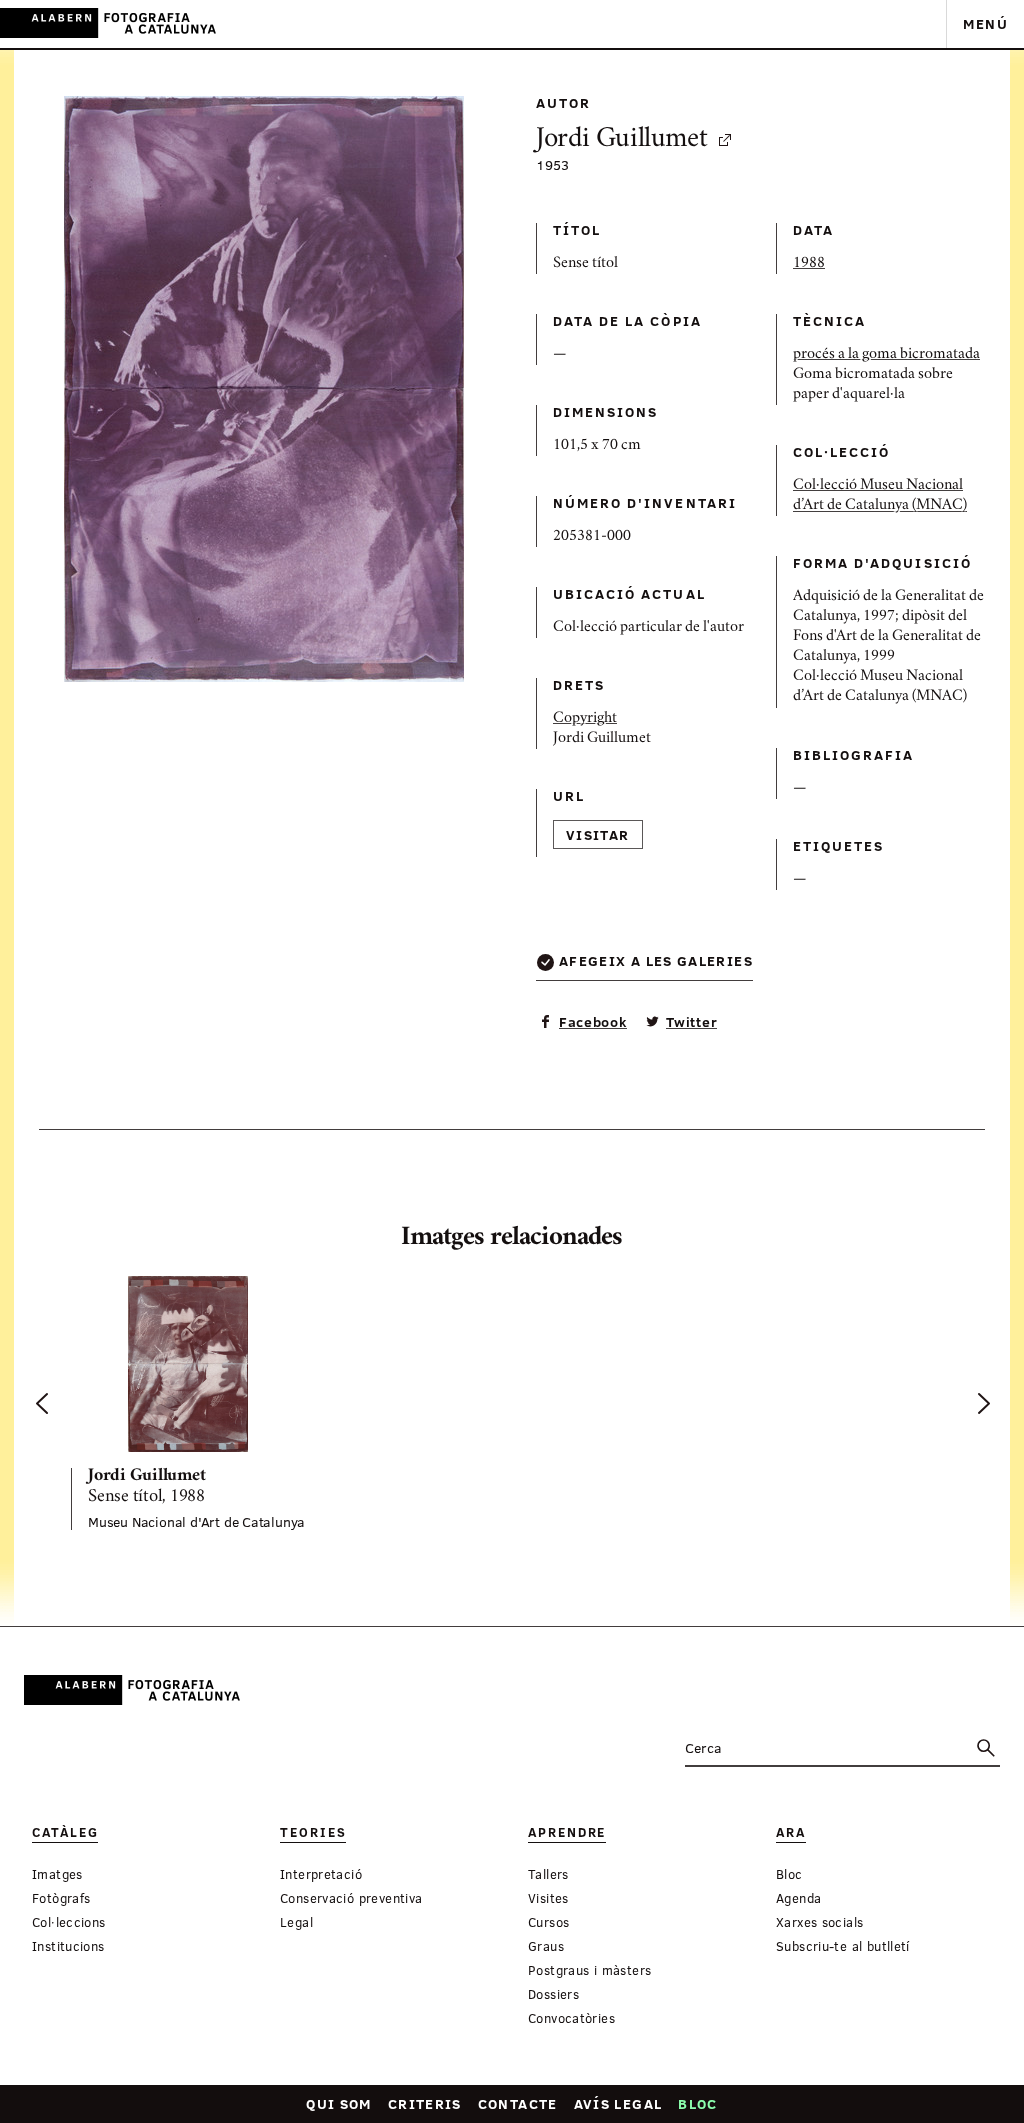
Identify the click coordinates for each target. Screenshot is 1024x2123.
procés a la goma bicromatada (886, 355)
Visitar (598, 834)
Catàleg (65, 1832)
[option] (207, 1403)
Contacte (518, 2103)
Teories (313, 1832)
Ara (791, 1832)
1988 (809, 264)
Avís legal (618, 2103)
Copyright (585, 719)
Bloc (697, 2103)
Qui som (339, 2103)
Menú (985, 23)
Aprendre (567, 1832)
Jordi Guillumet (621, 140)
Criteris (425, 2103)
